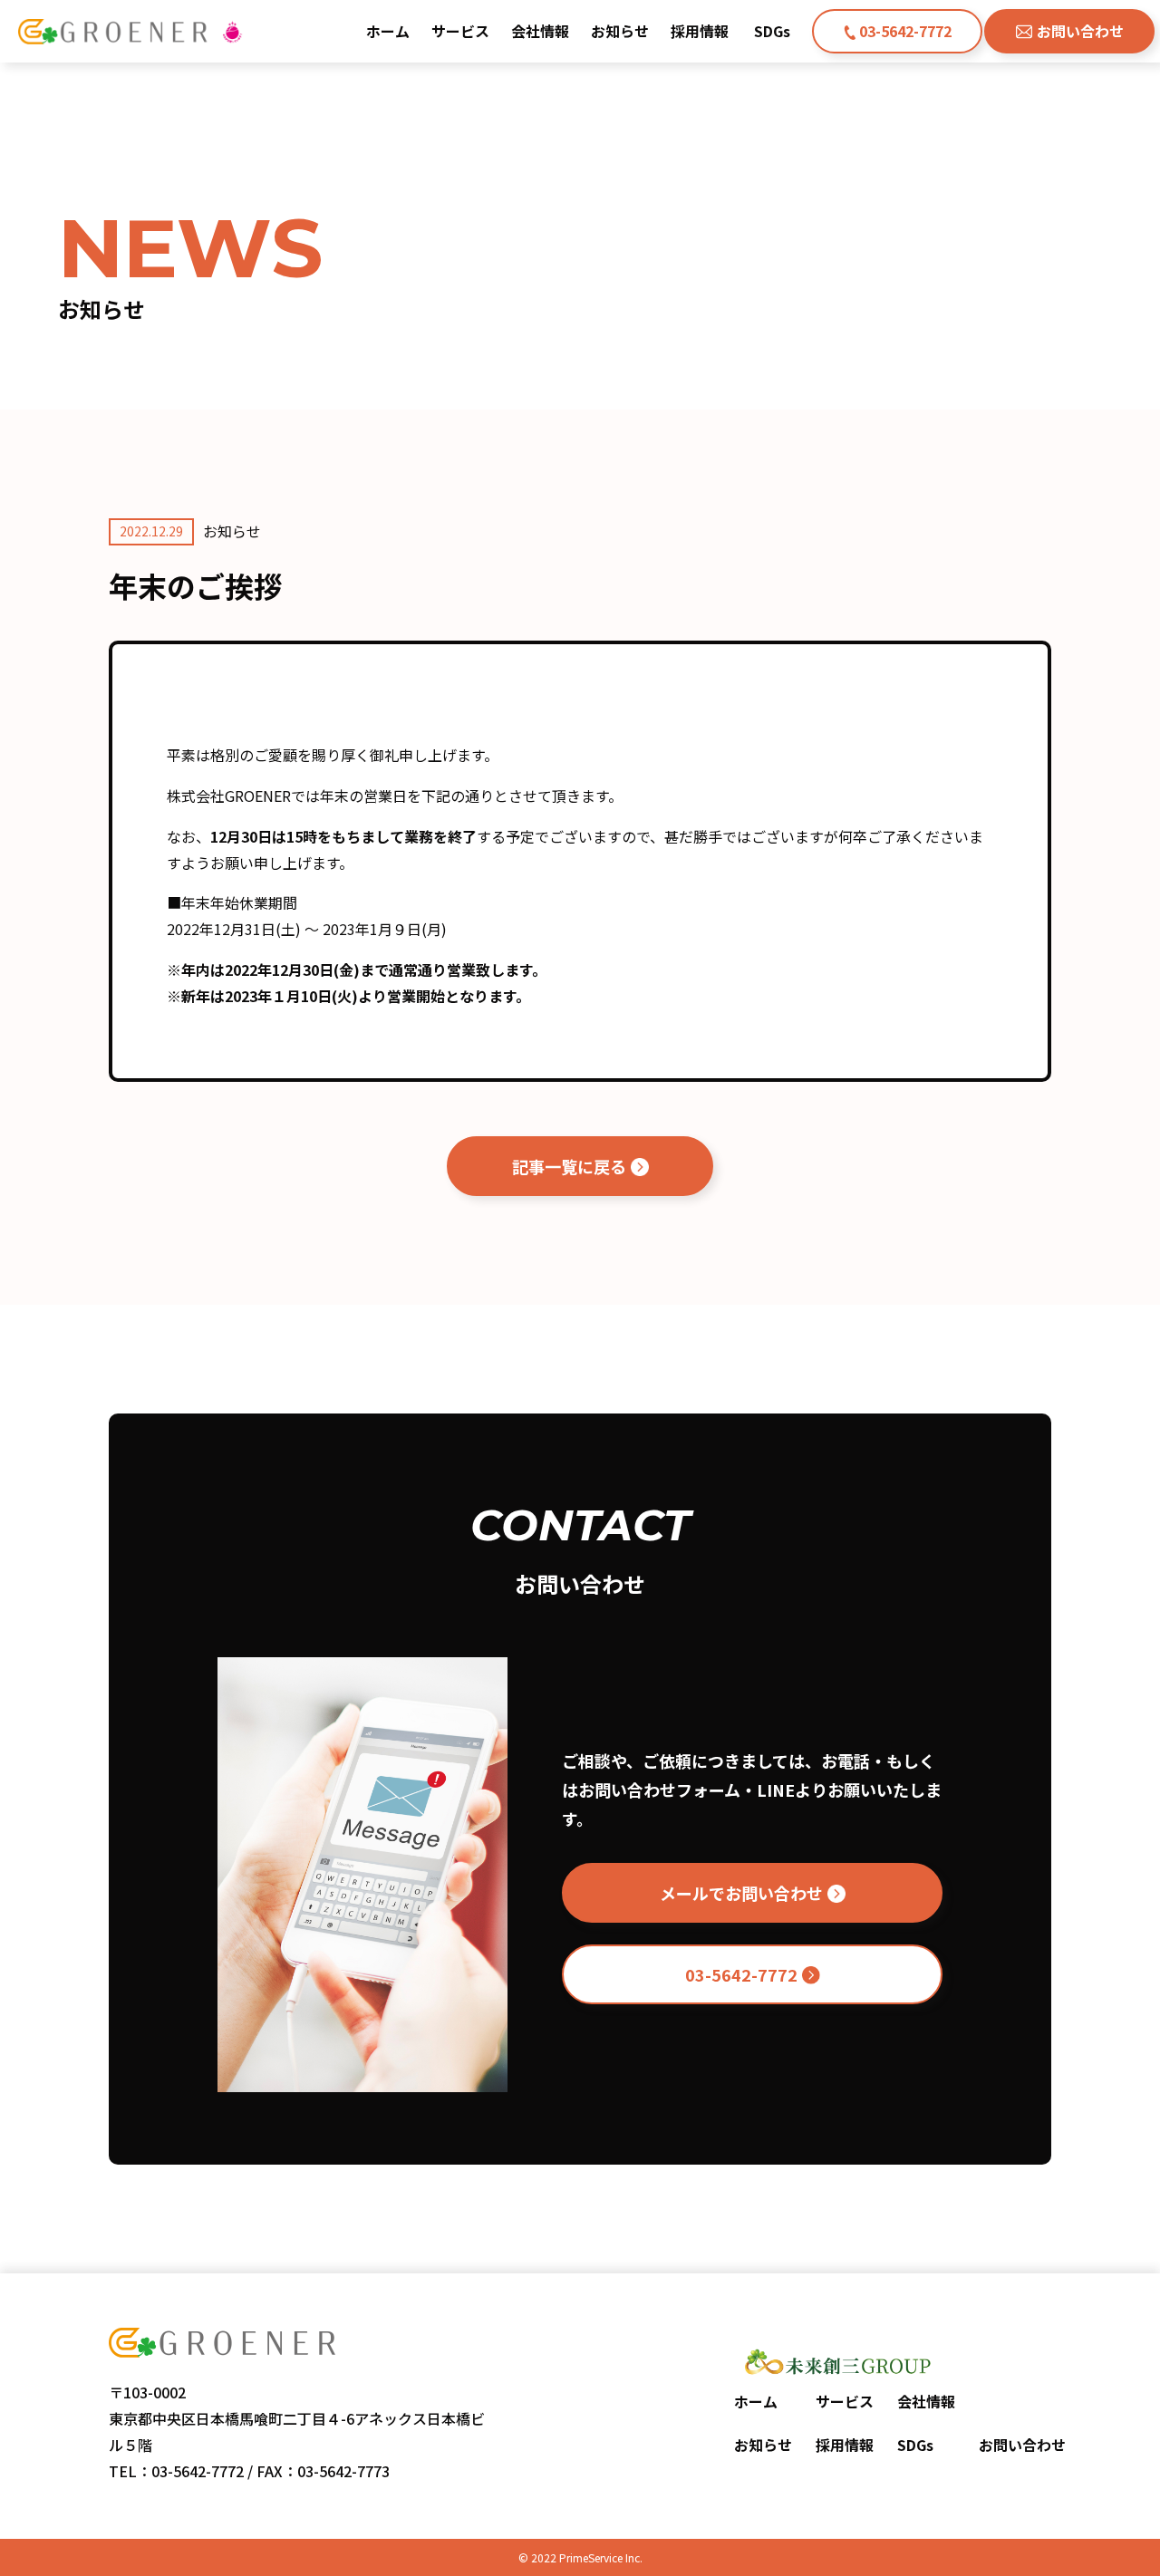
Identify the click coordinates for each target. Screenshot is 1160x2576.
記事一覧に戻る (569, 1166)
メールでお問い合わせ (741, 1893)
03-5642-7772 (905, 31)
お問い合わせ (1080, 31)
